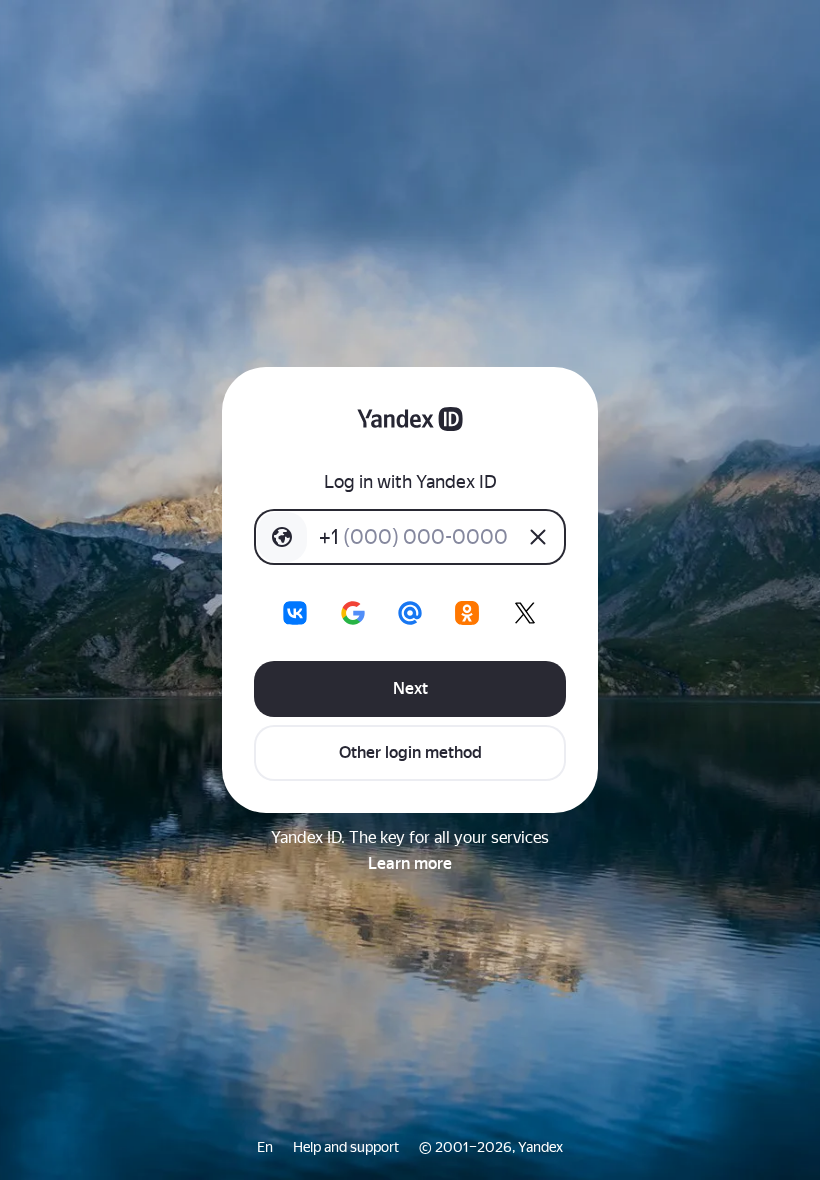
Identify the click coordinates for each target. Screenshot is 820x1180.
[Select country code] (282, 537)
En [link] (265, 1147)
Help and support (346, 1147)
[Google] (353, 613)
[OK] (467, 613)
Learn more (410, 863)
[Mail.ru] (410, 613)
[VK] (295, 613)
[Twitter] (525, 613)
